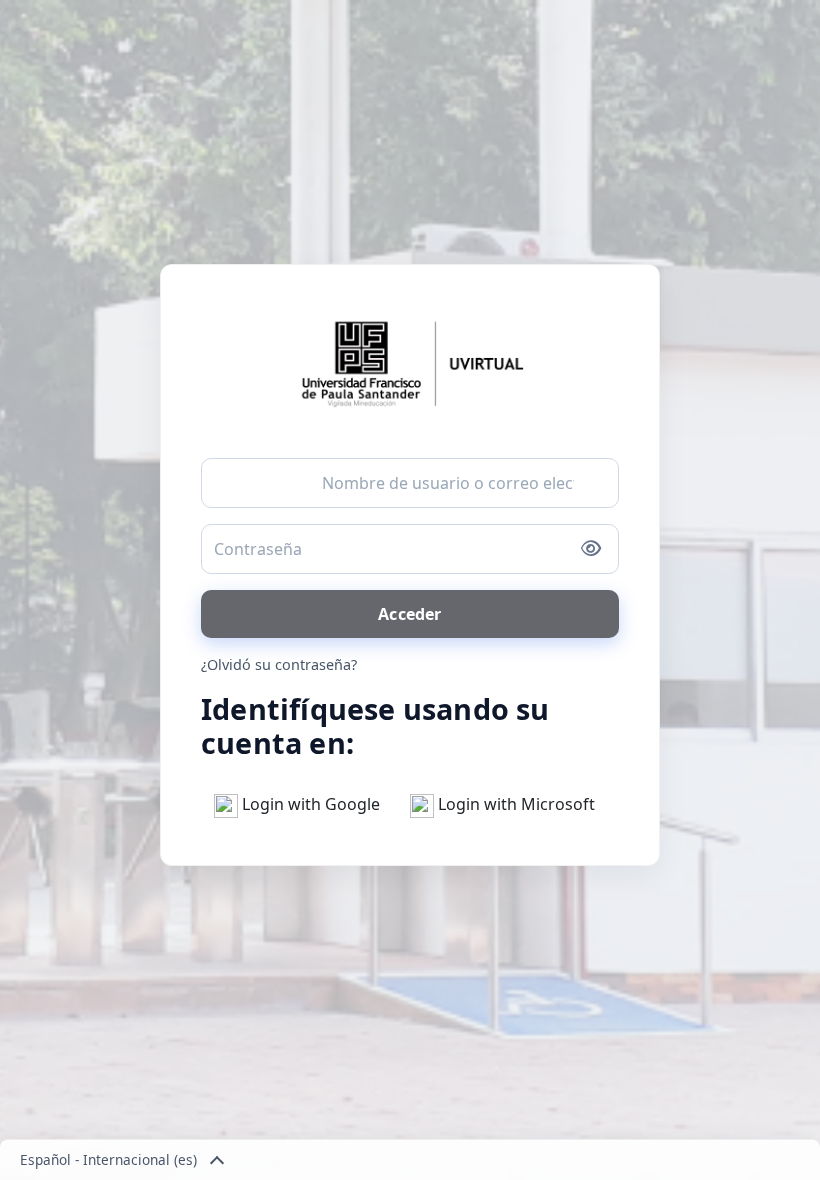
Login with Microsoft (514, 804)
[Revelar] (591, 549)
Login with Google (309, 804)
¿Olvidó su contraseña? (279, 664)
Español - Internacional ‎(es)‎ (108, 1159)
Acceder (409, 614)
